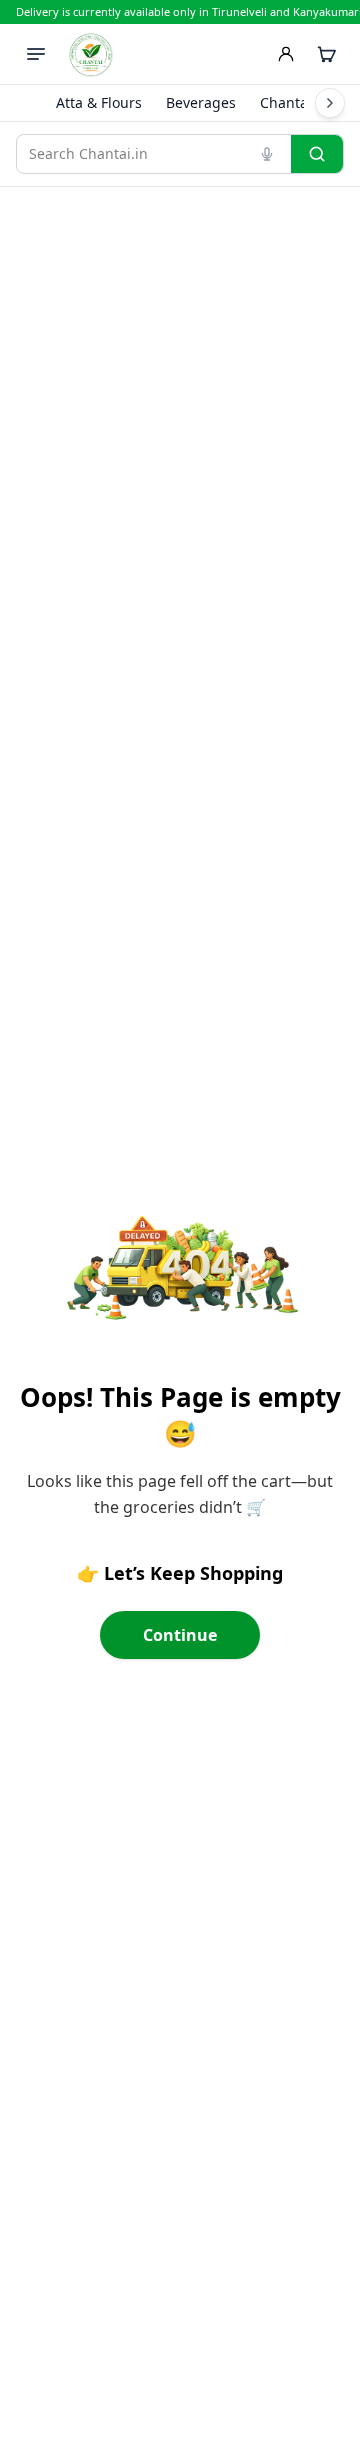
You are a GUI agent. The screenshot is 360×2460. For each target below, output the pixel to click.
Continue (180, 1635)
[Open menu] (36, 54)
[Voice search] (267, 154)
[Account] (286, 54)
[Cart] (326, 54)
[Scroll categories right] (330, 103)
